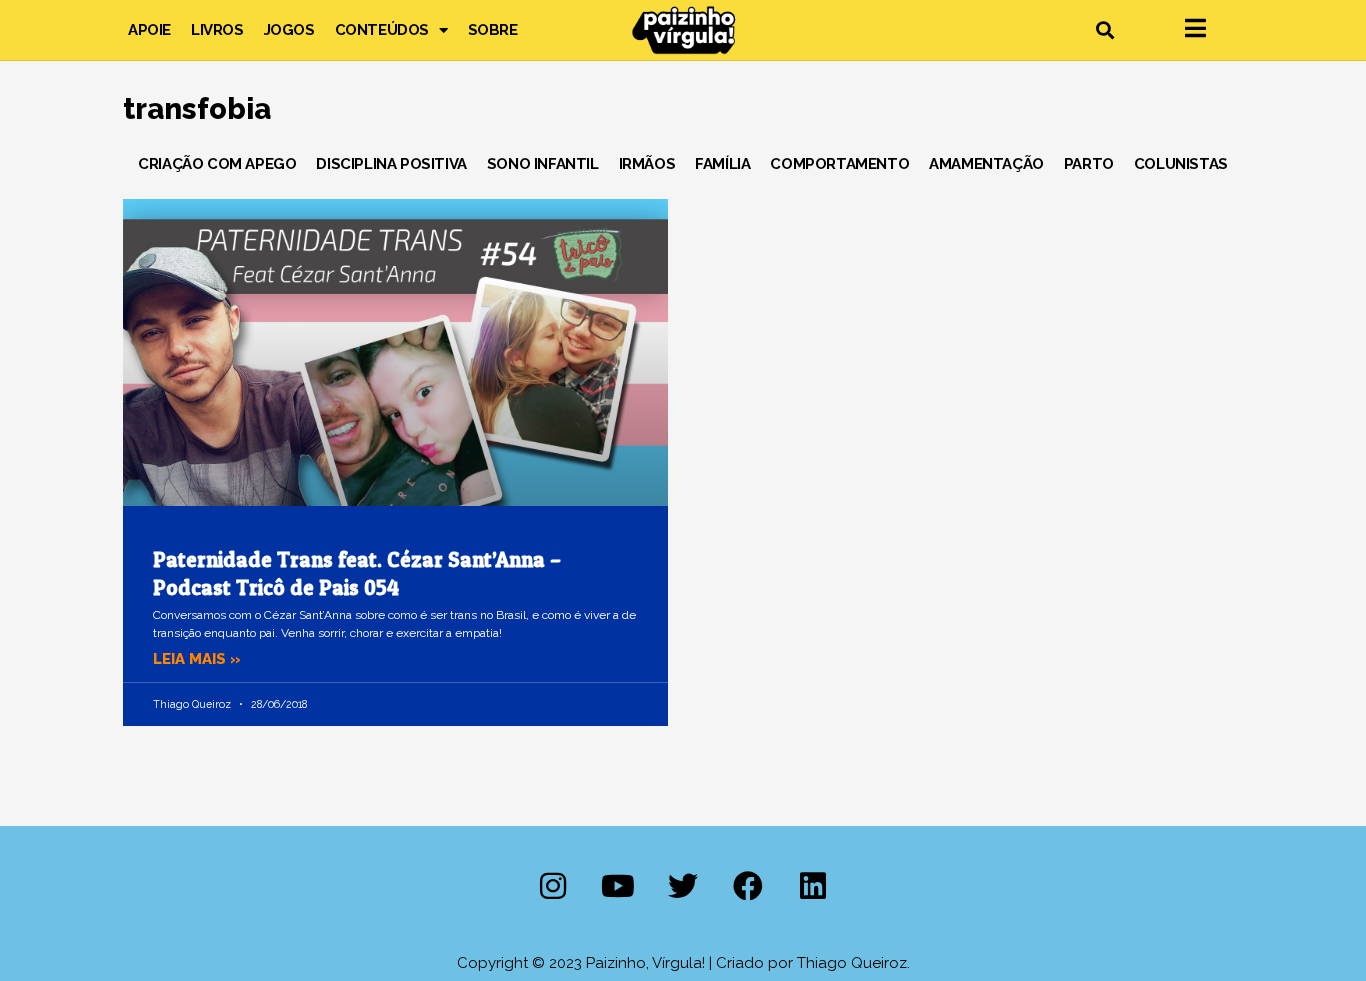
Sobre (493, 30)
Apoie (149, 30)
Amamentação (986, 164)
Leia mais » (197, 659)
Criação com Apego (217, 164)
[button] (1104, 30)
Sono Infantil (543, 164)
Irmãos (647, 164)
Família (722, 164)
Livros (217, 30)
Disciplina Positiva (391, 164)
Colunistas (1181, 164)
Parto (1089, 164)
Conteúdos (382, 30)
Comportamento (839, 164)
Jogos (289, 30)
